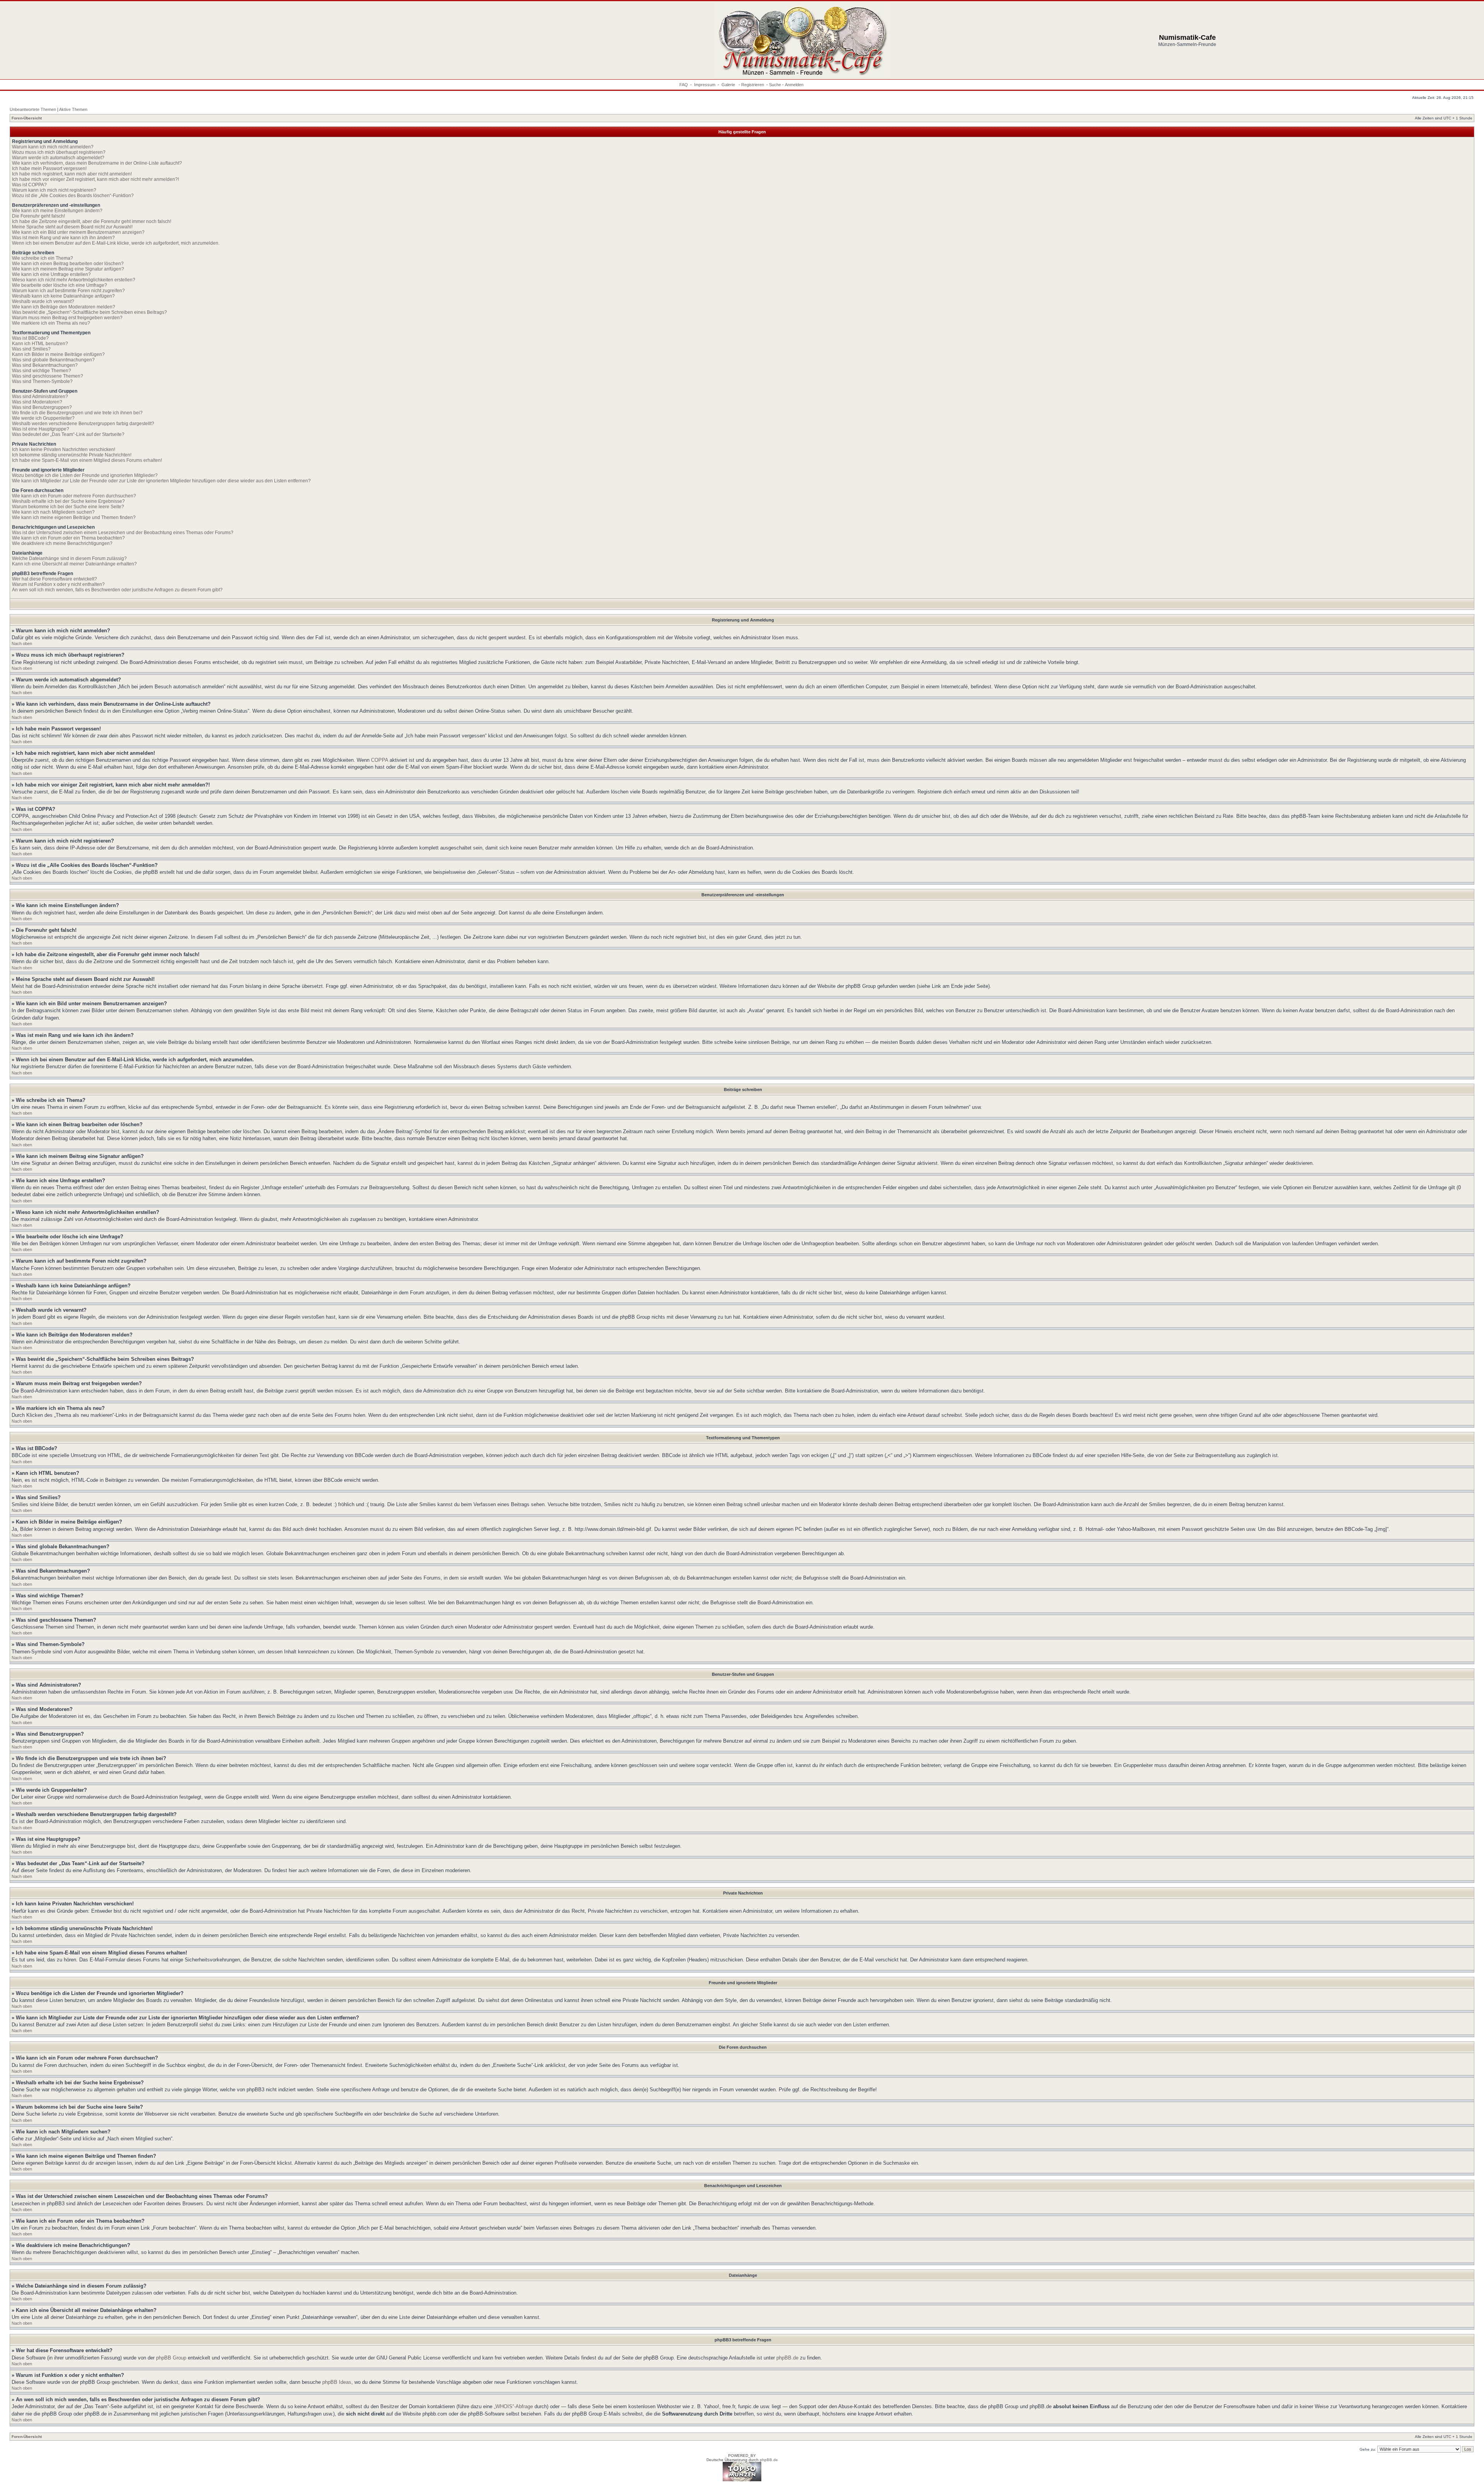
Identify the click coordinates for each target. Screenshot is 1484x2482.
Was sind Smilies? (31, 349)
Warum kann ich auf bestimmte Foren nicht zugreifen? (68, 291)
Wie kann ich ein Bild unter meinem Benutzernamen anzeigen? (78, 232)
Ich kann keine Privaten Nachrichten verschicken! (64, 449)
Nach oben (22, 643)
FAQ (684, 85)
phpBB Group (171, 2358)
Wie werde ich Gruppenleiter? (43, 418)
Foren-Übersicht (27, 118)
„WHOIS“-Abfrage (513, 2406)
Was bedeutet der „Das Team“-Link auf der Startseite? (68, 434)
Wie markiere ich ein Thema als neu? (51, 323)
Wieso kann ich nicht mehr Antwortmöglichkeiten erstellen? (74, 280)
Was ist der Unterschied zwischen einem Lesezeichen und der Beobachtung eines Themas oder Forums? (123, 533)
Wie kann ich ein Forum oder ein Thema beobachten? (68, 538)
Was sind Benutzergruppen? (42, 407)
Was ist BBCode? (30, 338)
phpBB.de (787, 2358)
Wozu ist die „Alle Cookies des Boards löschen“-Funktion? (73, 196)
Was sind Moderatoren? (37, 402)
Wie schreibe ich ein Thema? (43, 258)
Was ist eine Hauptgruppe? (41, 429)
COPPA (380, 760)
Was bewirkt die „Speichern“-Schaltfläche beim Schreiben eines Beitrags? (89, 312)
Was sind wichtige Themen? (42, 371)
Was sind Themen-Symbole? (42, 381)
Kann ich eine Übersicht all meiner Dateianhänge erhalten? (74, 564)
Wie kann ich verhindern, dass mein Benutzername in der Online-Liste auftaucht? (97, 163)
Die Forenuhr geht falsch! (38, 216)
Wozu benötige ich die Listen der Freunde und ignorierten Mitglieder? (85, 475)
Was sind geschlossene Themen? (48, 376)
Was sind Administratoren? (40, 397)
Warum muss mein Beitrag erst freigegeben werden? (67, 318)
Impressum (705, 85)
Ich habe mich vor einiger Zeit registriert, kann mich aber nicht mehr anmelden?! (95, 179)
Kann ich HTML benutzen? (40, 344)
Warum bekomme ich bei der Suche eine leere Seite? (68, 507)
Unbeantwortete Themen (33, 109)
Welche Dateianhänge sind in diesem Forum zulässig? (69, 558)
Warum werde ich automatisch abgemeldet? (58, 158)
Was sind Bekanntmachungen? (45, 365)
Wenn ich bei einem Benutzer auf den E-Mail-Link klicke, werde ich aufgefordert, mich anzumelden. (116, 243)
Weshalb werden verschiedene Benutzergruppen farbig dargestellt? (83, 424)
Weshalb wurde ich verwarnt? (43, 301)
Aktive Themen (73, 109)
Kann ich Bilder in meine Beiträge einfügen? (58, 354)
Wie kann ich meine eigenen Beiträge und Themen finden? (74, 518)
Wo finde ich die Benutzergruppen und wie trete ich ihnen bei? (77, 413)
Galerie (729, 85)
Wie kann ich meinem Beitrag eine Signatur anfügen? (68, 269)
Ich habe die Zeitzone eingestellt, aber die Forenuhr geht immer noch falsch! (92, 221)
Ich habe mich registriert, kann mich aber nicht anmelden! (72, 174)
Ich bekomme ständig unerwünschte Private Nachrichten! (72, 455)
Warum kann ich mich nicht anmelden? (53, 147)
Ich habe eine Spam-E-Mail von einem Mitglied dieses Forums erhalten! (87, 460)
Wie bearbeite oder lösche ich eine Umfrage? (60, 285)
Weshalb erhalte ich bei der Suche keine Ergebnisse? (68, 501)
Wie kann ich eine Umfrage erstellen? (51, 274)
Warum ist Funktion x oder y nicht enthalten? (58, 584)
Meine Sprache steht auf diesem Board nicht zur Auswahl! (72, 227)
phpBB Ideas (337, 2382)
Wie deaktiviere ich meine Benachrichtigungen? (62, 543)
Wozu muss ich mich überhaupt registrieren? (59, 152)
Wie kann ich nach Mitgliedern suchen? (53, 512)
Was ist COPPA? (29, 185)
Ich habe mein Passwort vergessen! (49, 169)
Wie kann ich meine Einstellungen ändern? (57, 211)
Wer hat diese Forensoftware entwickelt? (54, 579)
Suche (775, 85)
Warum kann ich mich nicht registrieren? (54, 190)
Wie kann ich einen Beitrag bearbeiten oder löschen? (68, 264)
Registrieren (753, 85)
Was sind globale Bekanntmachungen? (53, 360)
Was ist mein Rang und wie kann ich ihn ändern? (63, 238)
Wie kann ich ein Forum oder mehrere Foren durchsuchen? (74, 496)
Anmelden (794, 85)
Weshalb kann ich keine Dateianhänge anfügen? (63, 296)
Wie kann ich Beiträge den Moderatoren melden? (64, 307)
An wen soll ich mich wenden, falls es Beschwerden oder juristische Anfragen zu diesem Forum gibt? (117, 590)
